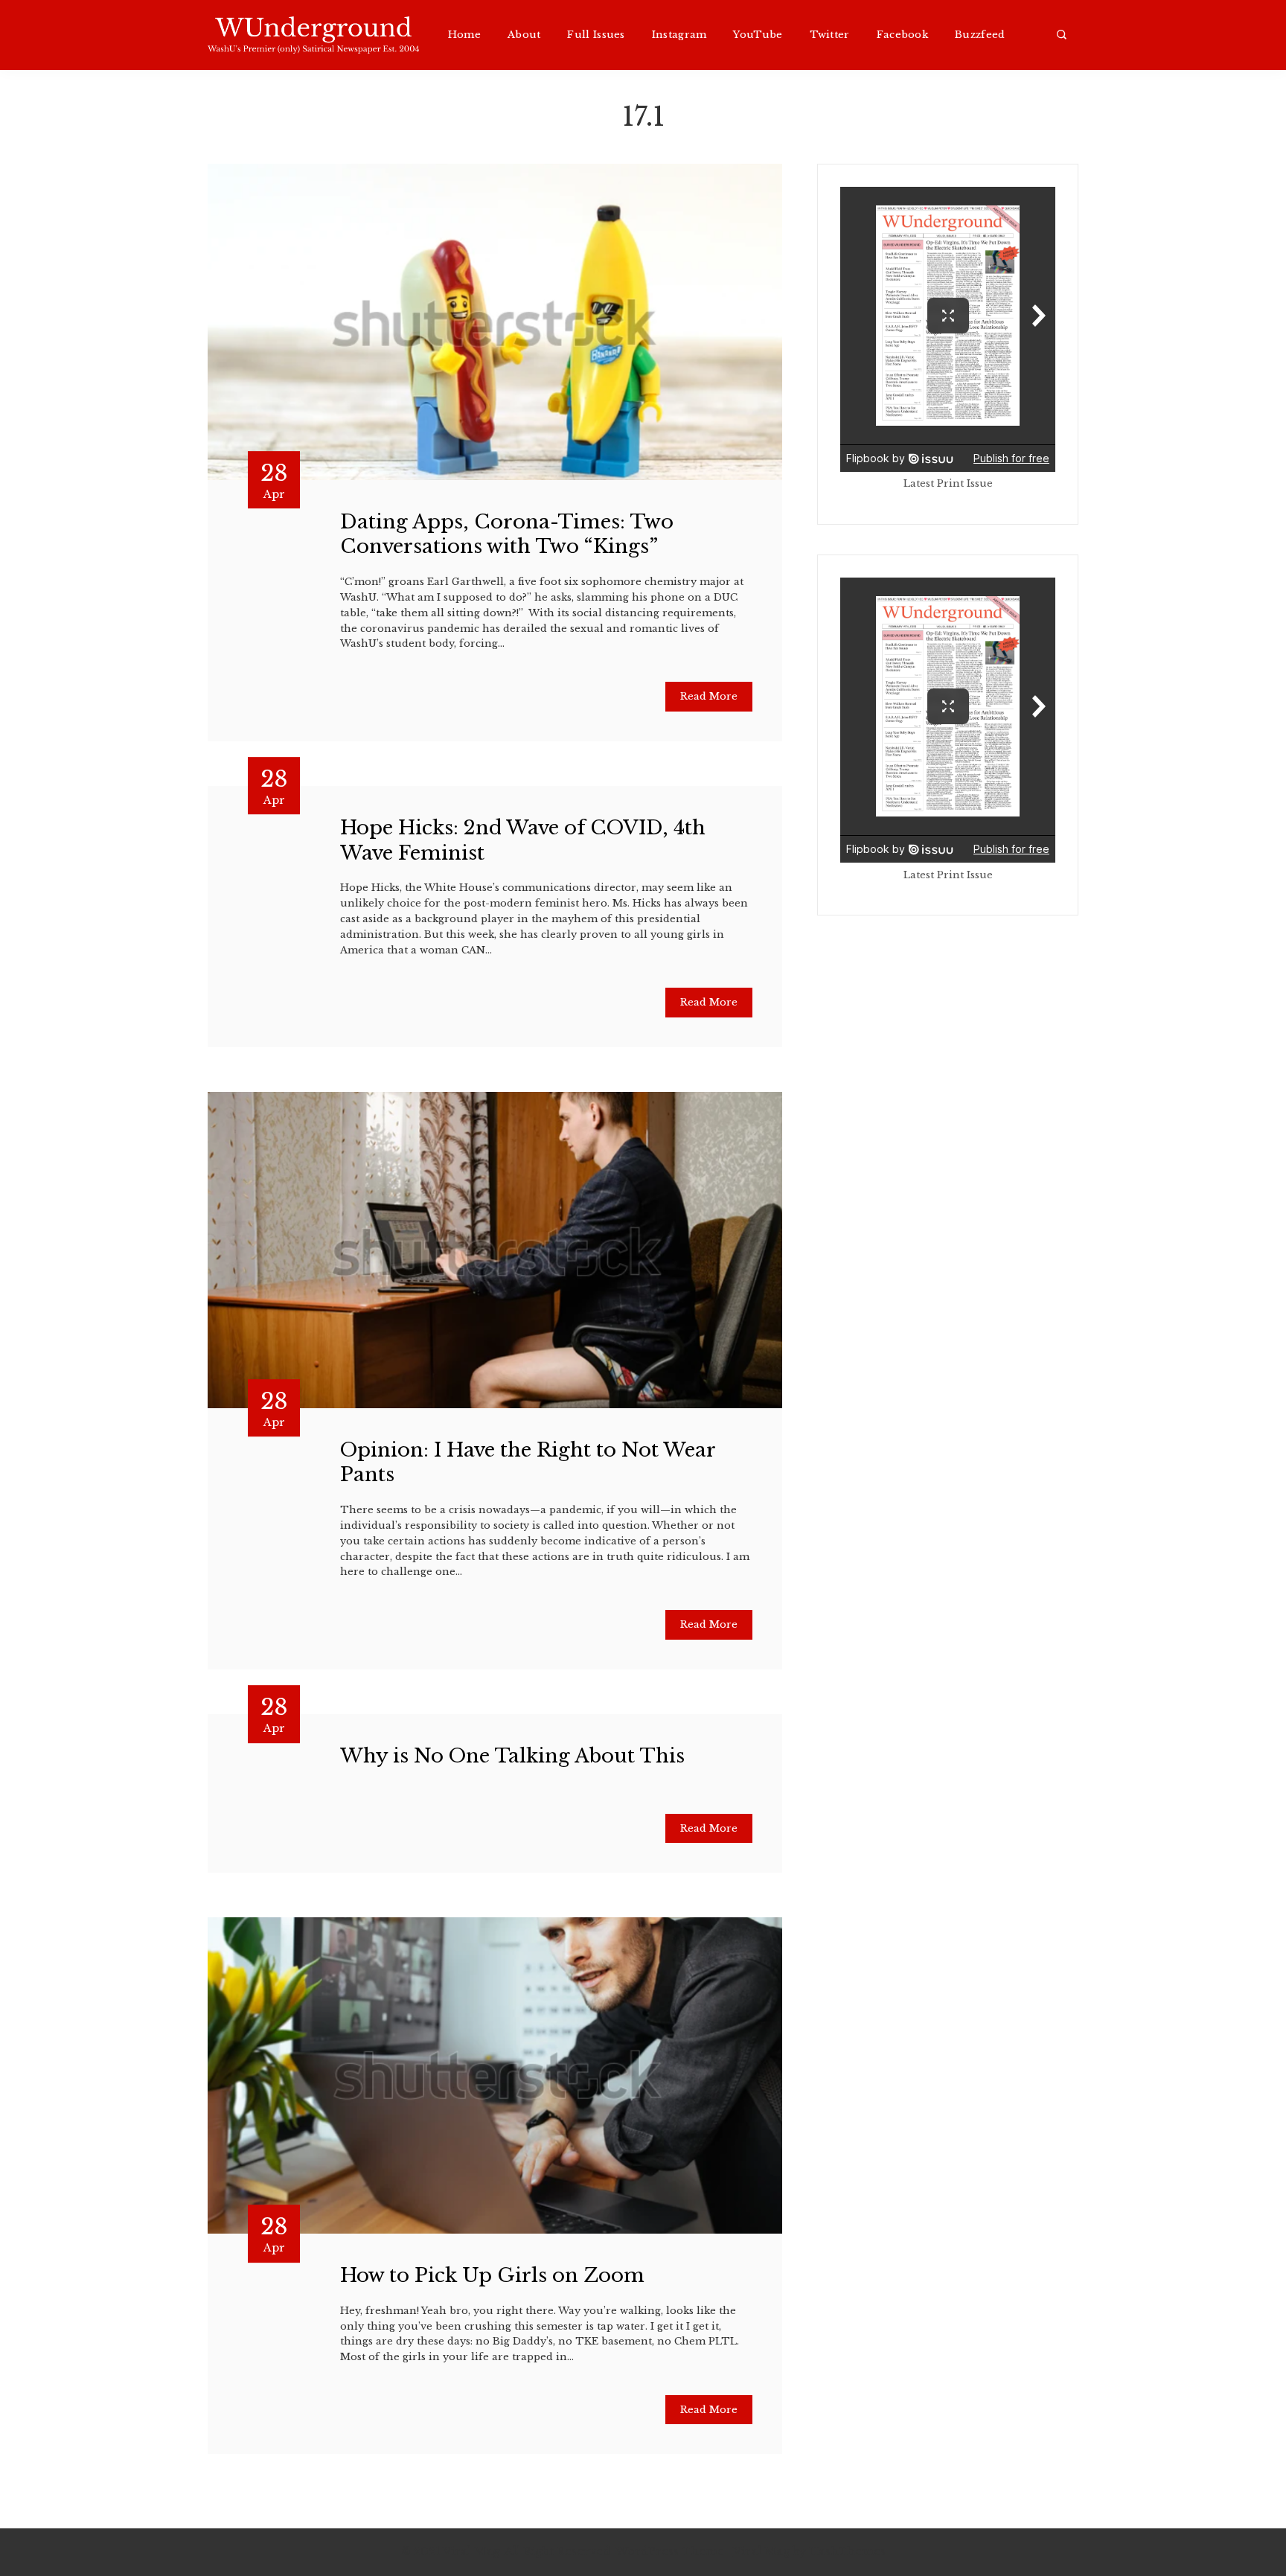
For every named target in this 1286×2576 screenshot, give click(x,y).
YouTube (758, 35)
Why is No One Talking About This (512, 1756)
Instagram (679, 35)
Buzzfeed (980, 35)
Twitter (830, 35)
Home (464, 35)
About (524, 35)
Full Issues (596, 35)
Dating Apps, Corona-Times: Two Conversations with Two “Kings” (507, 534)
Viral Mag (761, 2551)
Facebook (902, 35)
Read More (709, 696)
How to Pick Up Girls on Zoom (492, 2275)
